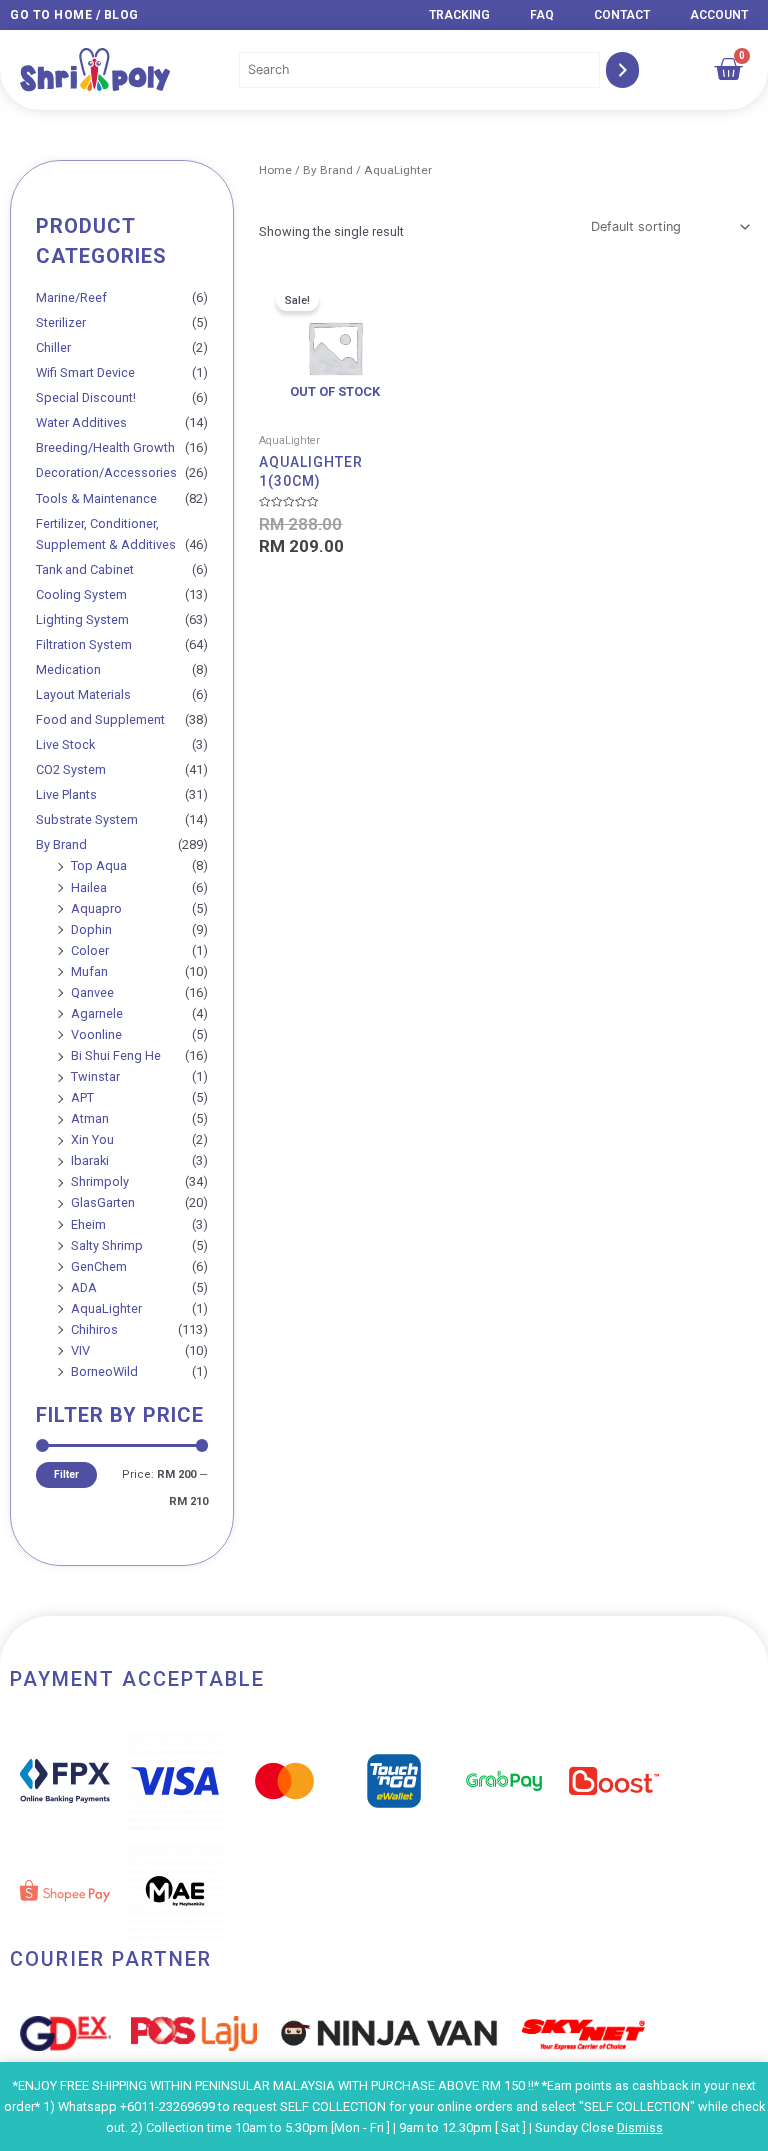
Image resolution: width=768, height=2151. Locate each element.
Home (275, 170)
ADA (84, 1287)
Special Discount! (86, 397)
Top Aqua (99, 865)
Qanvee (92, 992)
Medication (68, 669)
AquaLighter (106, 1308)
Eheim (88, 1224)
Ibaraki (90, 1160)
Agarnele (97, 1013)
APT (82, 1097)
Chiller (53, 347)
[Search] (622, 70)
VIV (80, 1350)
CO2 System (71, 769)
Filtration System (84, 644)
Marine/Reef (71, 297)
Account (719, 15)
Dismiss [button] (640, 2127)
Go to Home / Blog (74, 15)
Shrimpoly (100, 1181)
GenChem (99, 1266)
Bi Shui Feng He (116, 1055)
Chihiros (94, 1329)
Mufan (89, 971)
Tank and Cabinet (85, 569)
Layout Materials (83, 694)
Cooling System (81, 594)
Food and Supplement (100, 719)
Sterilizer (61, 322)
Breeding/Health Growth (105, 447)
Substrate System (87, 819)
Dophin (91, 929)
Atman (90, 1118)
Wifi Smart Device (85, 372)
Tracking (459, 15)
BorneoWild (104, 1371)
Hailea (89, 887)
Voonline (96, 1034)
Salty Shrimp (107, 1245)
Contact (622, 15)
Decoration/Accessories (106, 472)
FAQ (542, 15)
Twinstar (95, 1076)
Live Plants (66, 794)
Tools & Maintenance (96, 498)
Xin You (92, 1139)
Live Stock (65, 744)
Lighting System (82, 619)
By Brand (61, 844)
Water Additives (81, 422)
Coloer (90, 950)
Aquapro (96, 908)
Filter (66, 1474)
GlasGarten (103, 1202)
